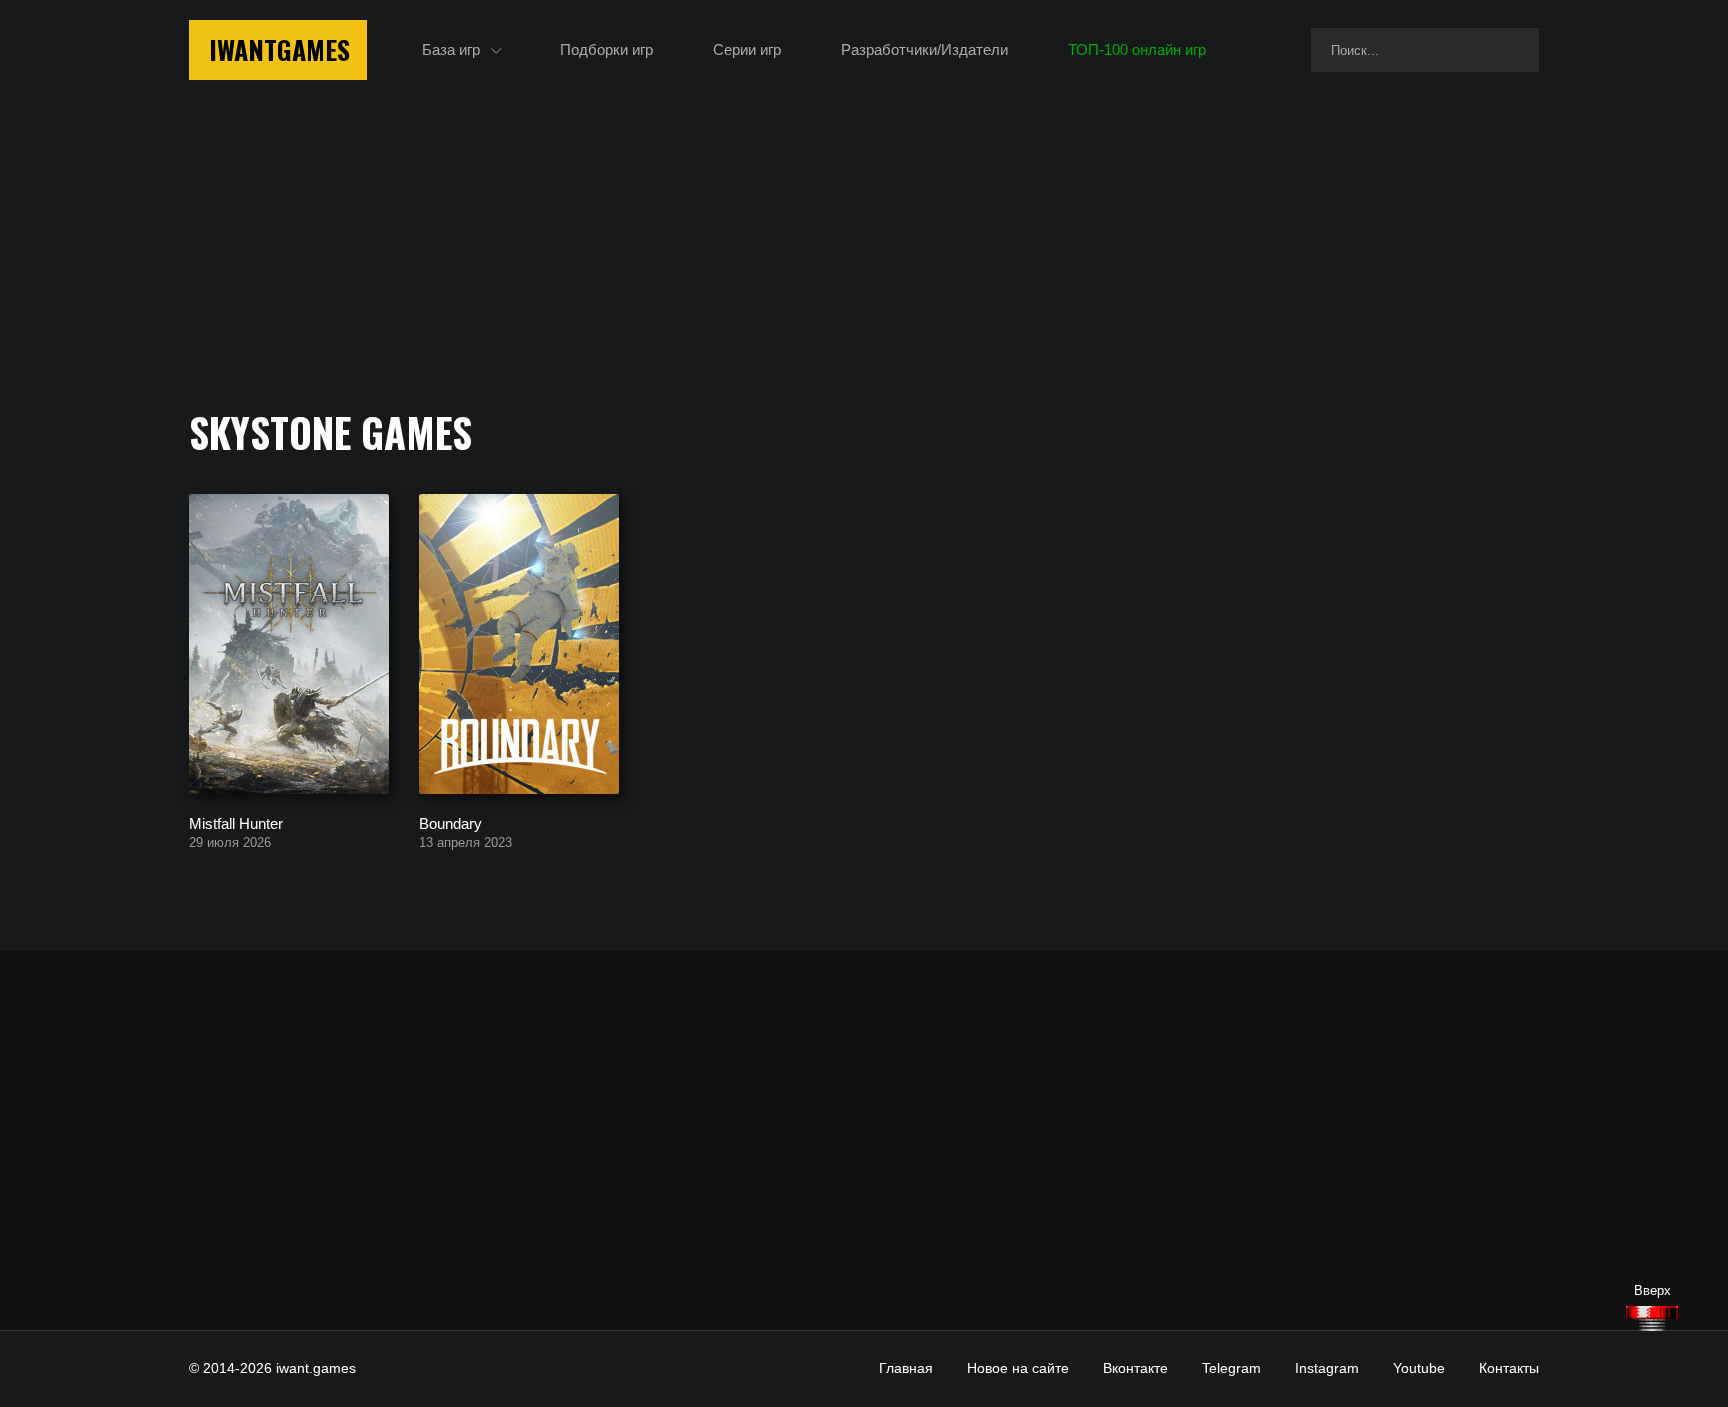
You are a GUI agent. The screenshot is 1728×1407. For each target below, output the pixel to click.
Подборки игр (606, 49)
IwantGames (279, 49)
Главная (906, 1368)
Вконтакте (1135, 1368)
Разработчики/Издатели (924, 49)
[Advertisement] (864, 1140)
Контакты (1509, 1368)
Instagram (1327, 1368)
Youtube (1419, 1368)
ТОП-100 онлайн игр (1137, 49)
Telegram (1231, 1368)
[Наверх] (1652, 1318)
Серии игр (747, 49)
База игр (451, 49)
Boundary (450, 822)
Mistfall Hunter (236, 822)
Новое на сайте (1018, 1368)
